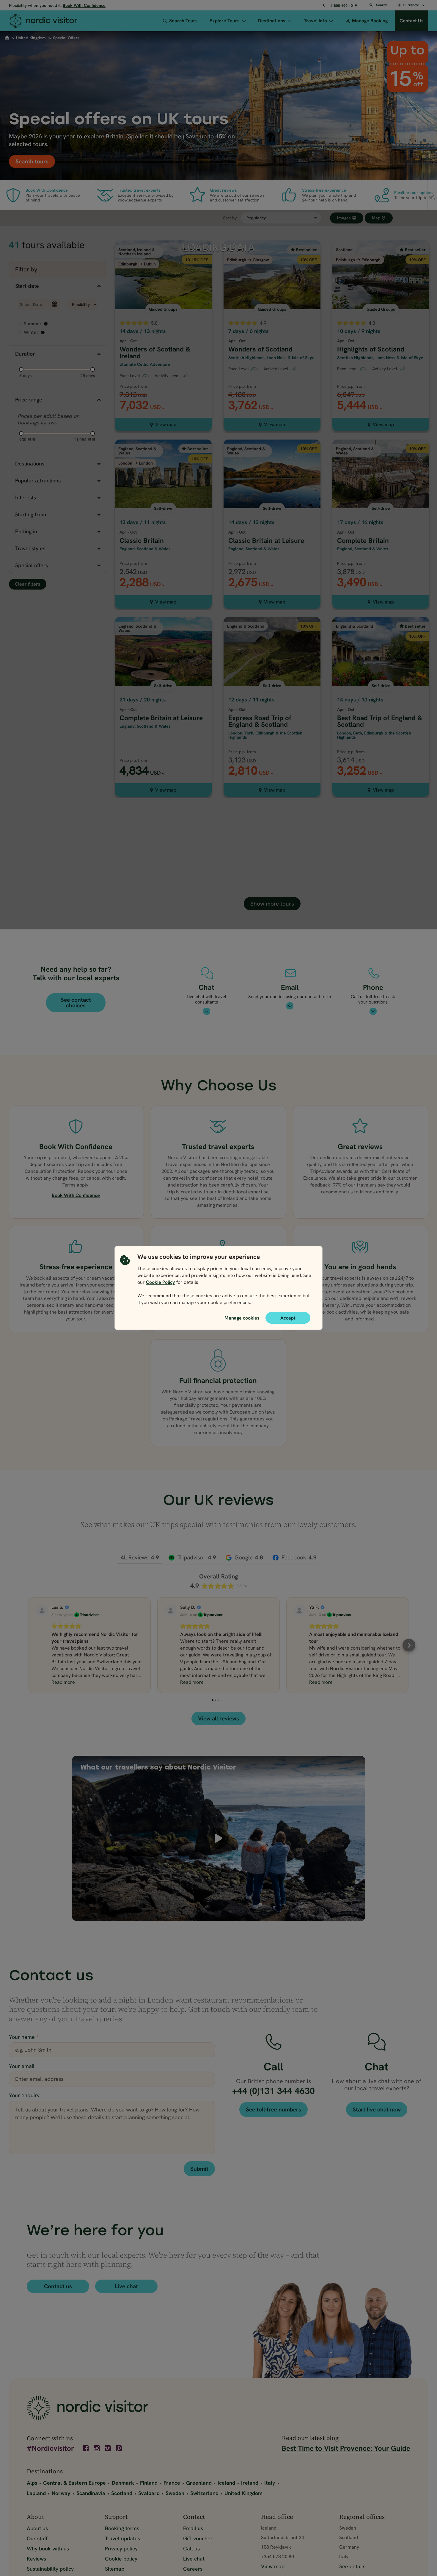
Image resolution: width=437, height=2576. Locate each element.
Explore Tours (225, 21)
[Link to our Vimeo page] (108, 2448)
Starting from (31, 514)
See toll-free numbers (273, 2110)
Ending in (26, 531)
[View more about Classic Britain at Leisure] (272, 502)
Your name (24, 2037)
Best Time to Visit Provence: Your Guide (346, 2448)
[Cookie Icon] (125, 1281)
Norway (61, 2493)
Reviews (36, 2559)
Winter (34, 332)
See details (352, 2566)
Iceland (226, 2483)
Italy (270, 2483)
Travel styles (30, 548)
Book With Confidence (84, 5)
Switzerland (204, 2493)
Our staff (37, 2538)
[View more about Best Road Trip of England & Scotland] (381, 685)
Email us (193, 2528)
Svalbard (149, 2493)
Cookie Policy (161, 1282)
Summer (35, 324)
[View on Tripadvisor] (42, 1611)
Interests (26, 497)
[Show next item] (432, 195)
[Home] (51, 21)
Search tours (32, 161)
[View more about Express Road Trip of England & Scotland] (272, 685)
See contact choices (76, 1003)
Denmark (123, 2483)
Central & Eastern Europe (74, 2483)
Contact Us (412, 21)
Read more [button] (63, 1682)
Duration (25, 354)
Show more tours (272, 904)
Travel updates (122, 2538)
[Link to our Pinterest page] (119, 2448)
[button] (28, 1645)
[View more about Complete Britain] (381, 502)
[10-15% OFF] (163, 243)
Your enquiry (24, 2095)
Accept (288, 1318)
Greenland (199, 2483)
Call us (191, 2548)
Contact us (58, 2286)
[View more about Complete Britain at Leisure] (163, 685)
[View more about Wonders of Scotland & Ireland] (163, 314)
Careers (193, 2569)
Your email (22, 2066)
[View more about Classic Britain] (163, 502)
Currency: (411, 5)
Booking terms (122, 2528)
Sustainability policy (50, 2569)
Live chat (126, 2286)
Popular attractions (38, 480)
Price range (29, 400)
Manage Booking (370, 21)
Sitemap (115, 2569)
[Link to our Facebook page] (86, 2448)
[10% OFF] (272, 243)
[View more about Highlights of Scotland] (381, 314)
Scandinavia (91, 2493)
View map (166, 425)
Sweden (175, 2493)
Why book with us (48, 2548)
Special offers (32, 565)
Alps (32, 2483)
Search (382, 5)
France (172, 2483)
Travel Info (315, 21)
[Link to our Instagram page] (97, 2448)
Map (377, 218)
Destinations (272, 21)
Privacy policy (121, 2548)
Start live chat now (377, 2110)
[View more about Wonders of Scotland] (272, 314)
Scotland (122, 2493)
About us (37, 2528)
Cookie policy (121, 2559)
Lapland (36, 2493)
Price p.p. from (133, 386)
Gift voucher (198, 2538)
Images (345, 218)
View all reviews (218, 1718)
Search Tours (183, 21)
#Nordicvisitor (50, 2449)
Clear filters (28, 584)
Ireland (250, 2483)
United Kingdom (31, 38)
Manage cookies (242, 1318)
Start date (27, 286)
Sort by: (230, 218)
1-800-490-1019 (344, 6)
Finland (149, 2483)
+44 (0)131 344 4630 (273, 2091)
